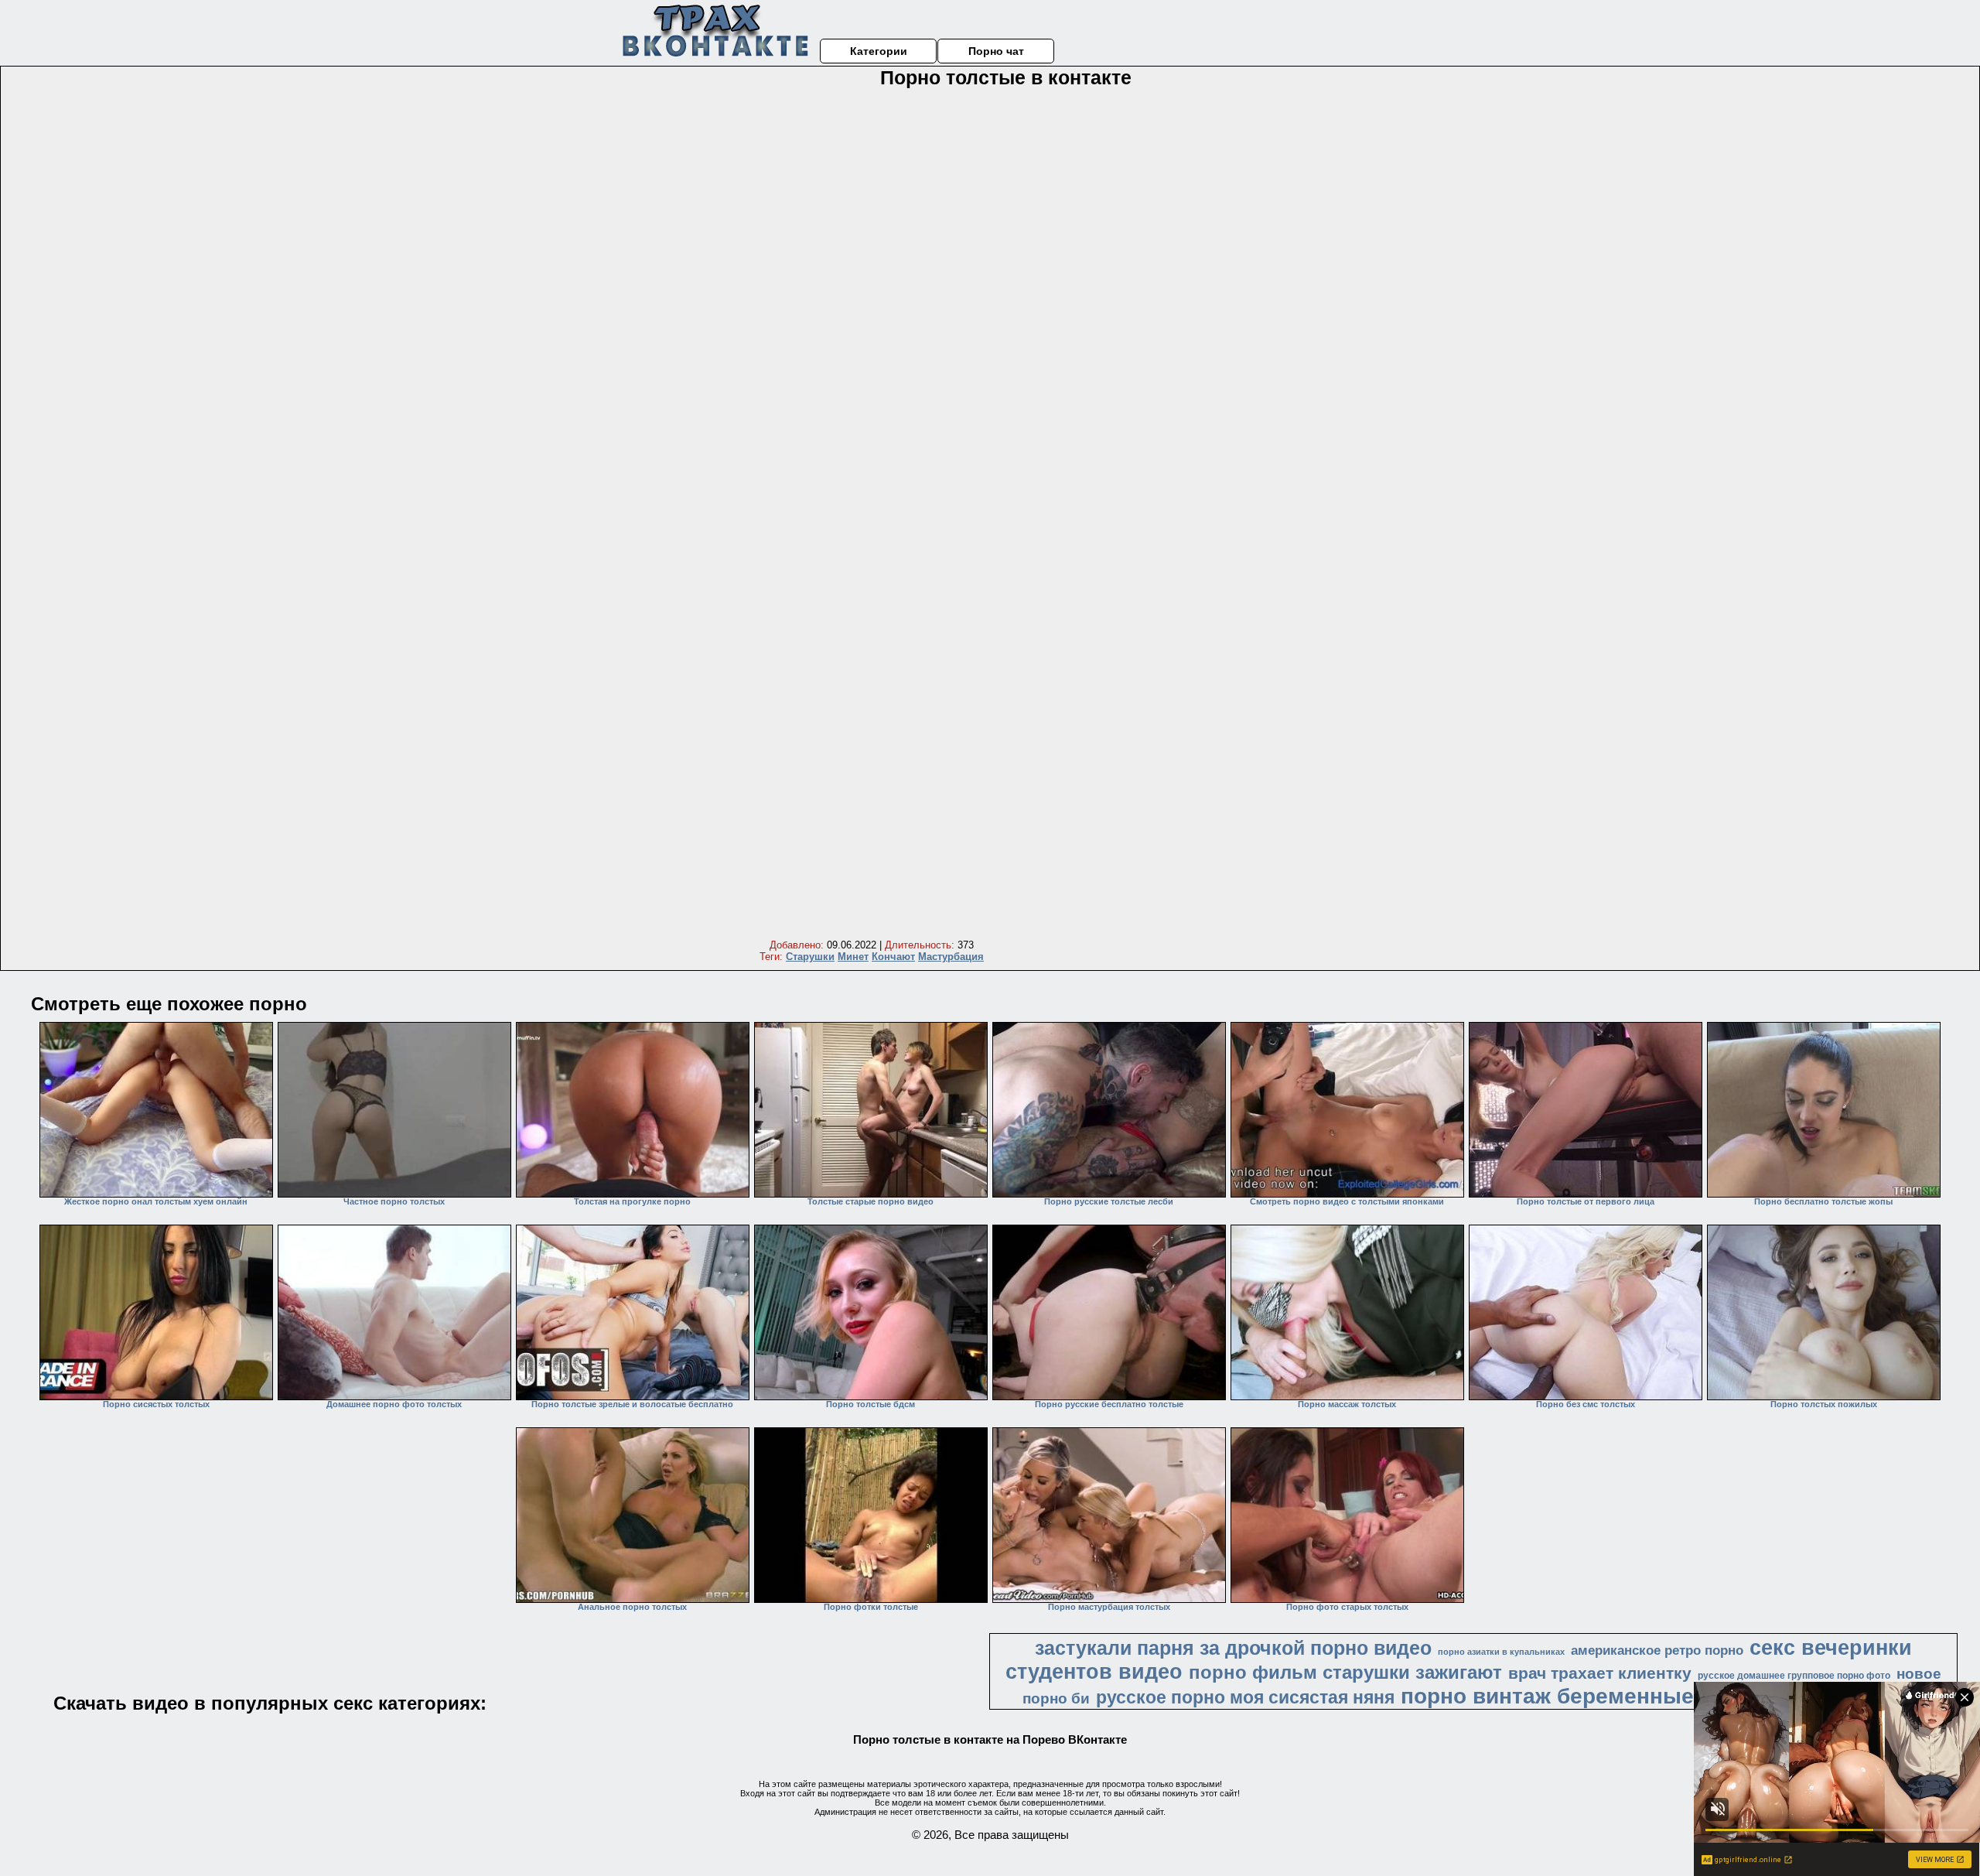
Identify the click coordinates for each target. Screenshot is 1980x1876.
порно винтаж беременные (1547, 1696)
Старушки (810, 957)
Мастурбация (951, 957)
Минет (853, 957)
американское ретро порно (1657, 1650)
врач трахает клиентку (1600, 1673)
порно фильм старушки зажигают (1345, 1672)
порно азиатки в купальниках (1501, 1652)
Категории (879, 51)
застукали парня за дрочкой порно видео (1233, 1648)
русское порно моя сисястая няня (1245, 1697)
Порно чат (996, 51)
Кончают (893, 957)
